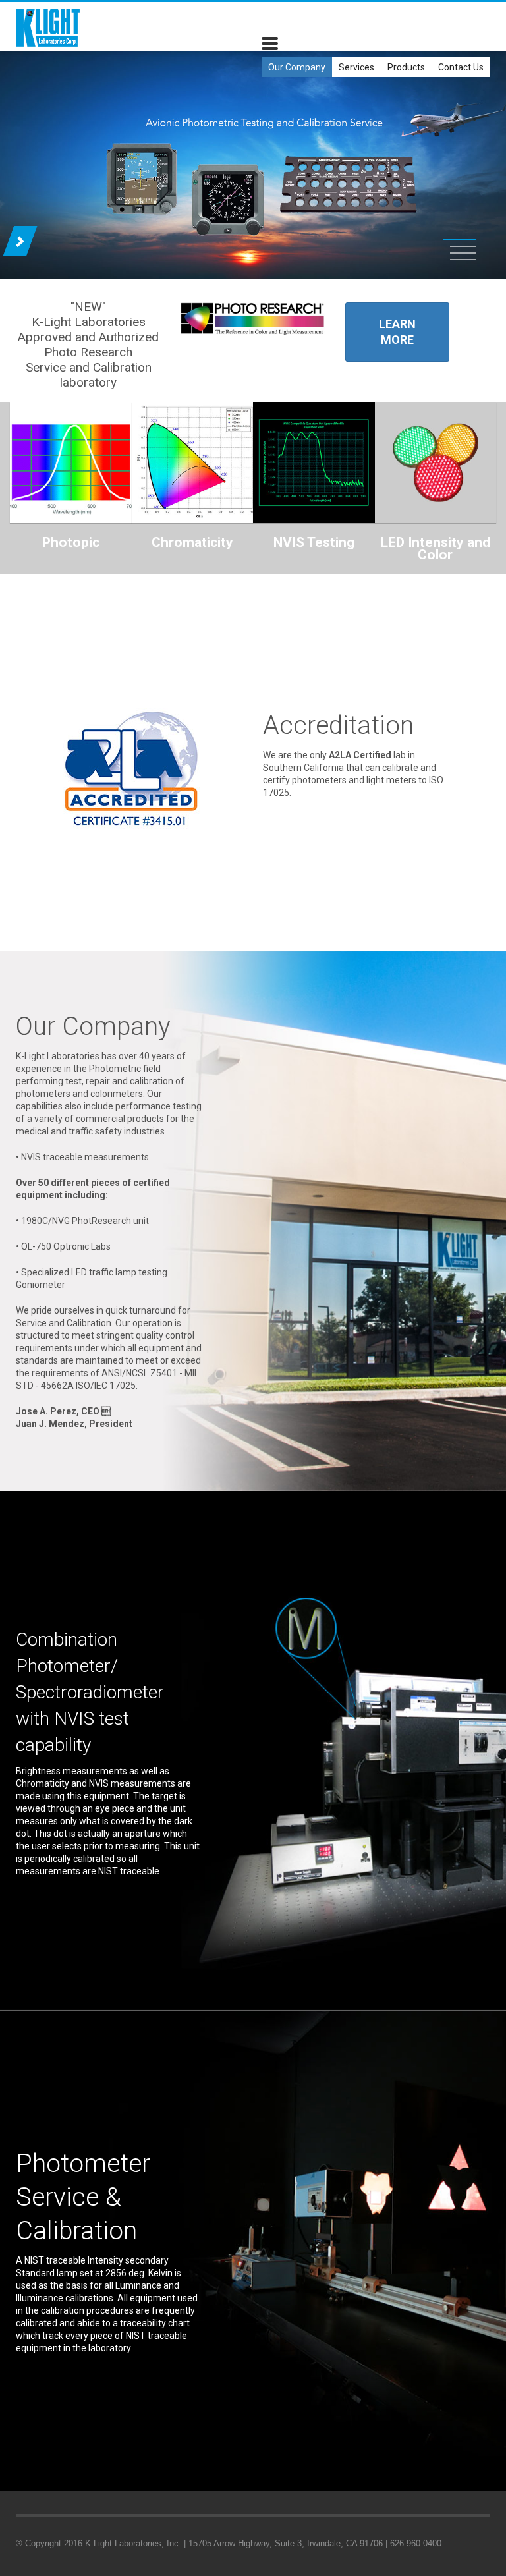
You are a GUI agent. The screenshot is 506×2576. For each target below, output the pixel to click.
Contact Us (461, 67)
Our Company (297, 67)
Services (356, 67)
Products (406, 67)
